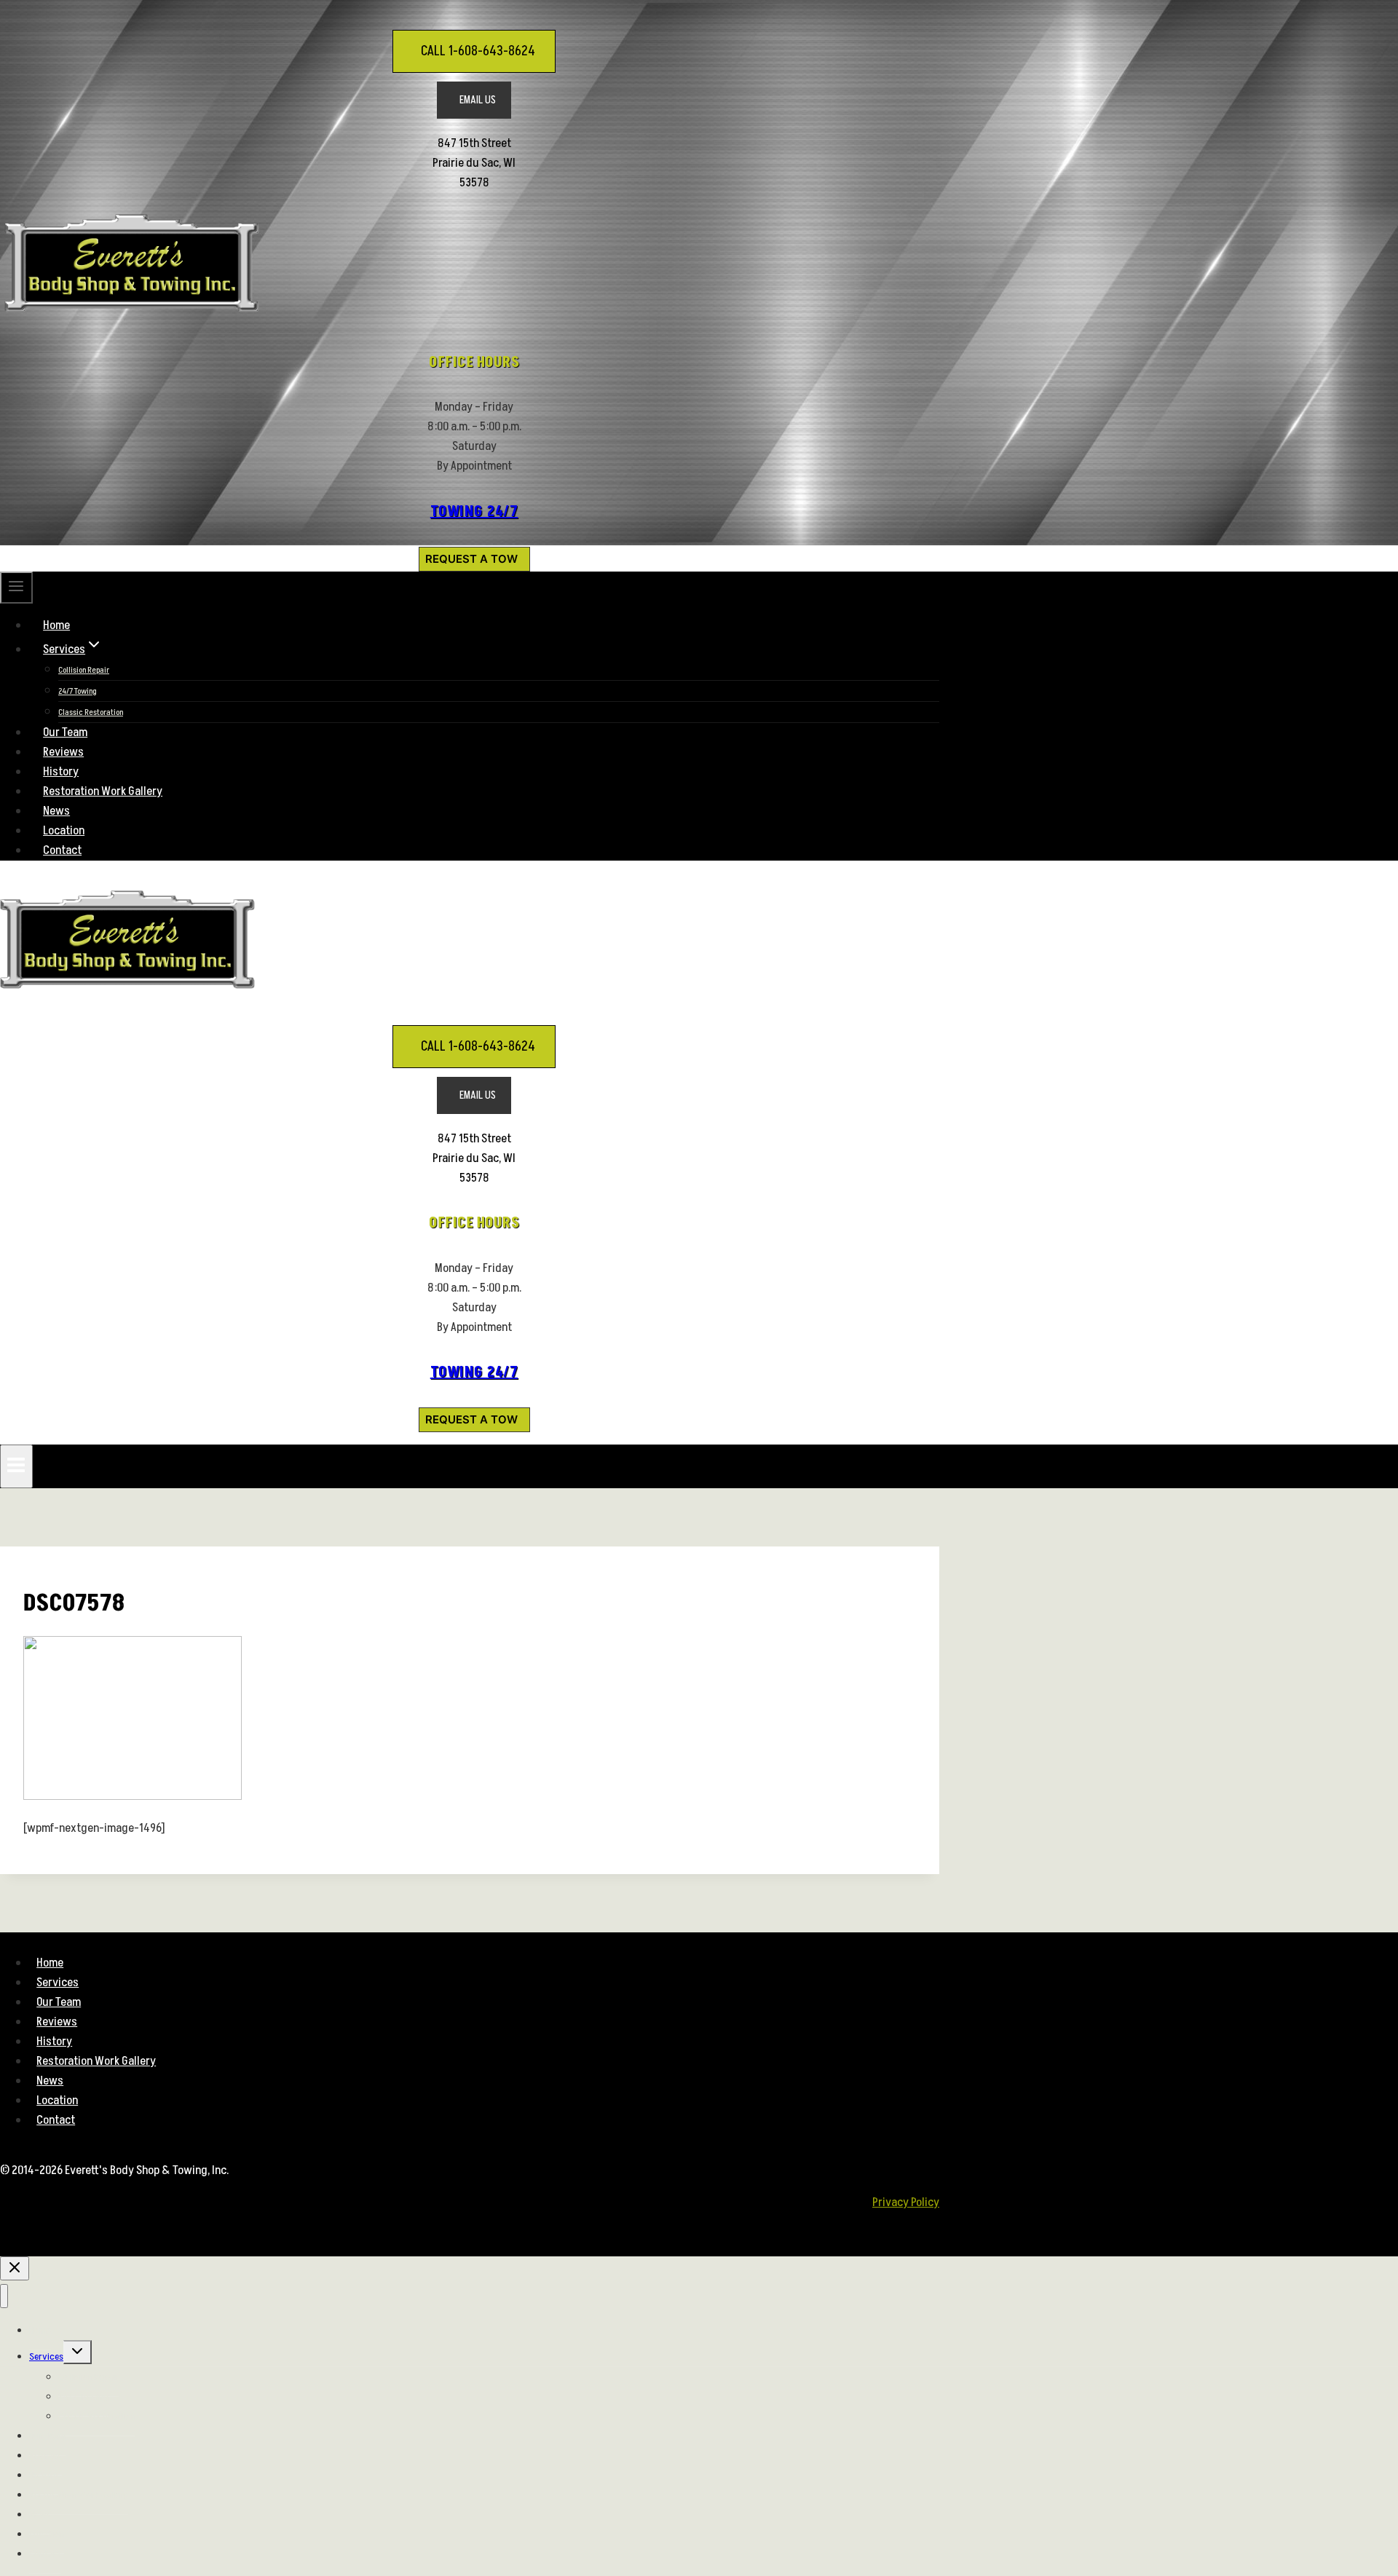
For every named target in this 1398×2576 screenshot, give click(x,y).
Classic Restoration (91, 712)
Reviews (63, 752)
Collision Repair (84, 670)
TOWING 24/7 (474, 512)
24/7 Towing (78, 691)
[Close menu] (4, 2296)
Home (56, 625)
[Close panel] (15, 2268)
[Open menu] (16, 1466)
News (56, 811)
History (61, 772)
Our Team (65, 732)
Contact (62, 850)
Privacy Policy (906, 2202)
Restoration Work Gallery (103, 791)
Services (58, 1983)
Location (64, 831)
